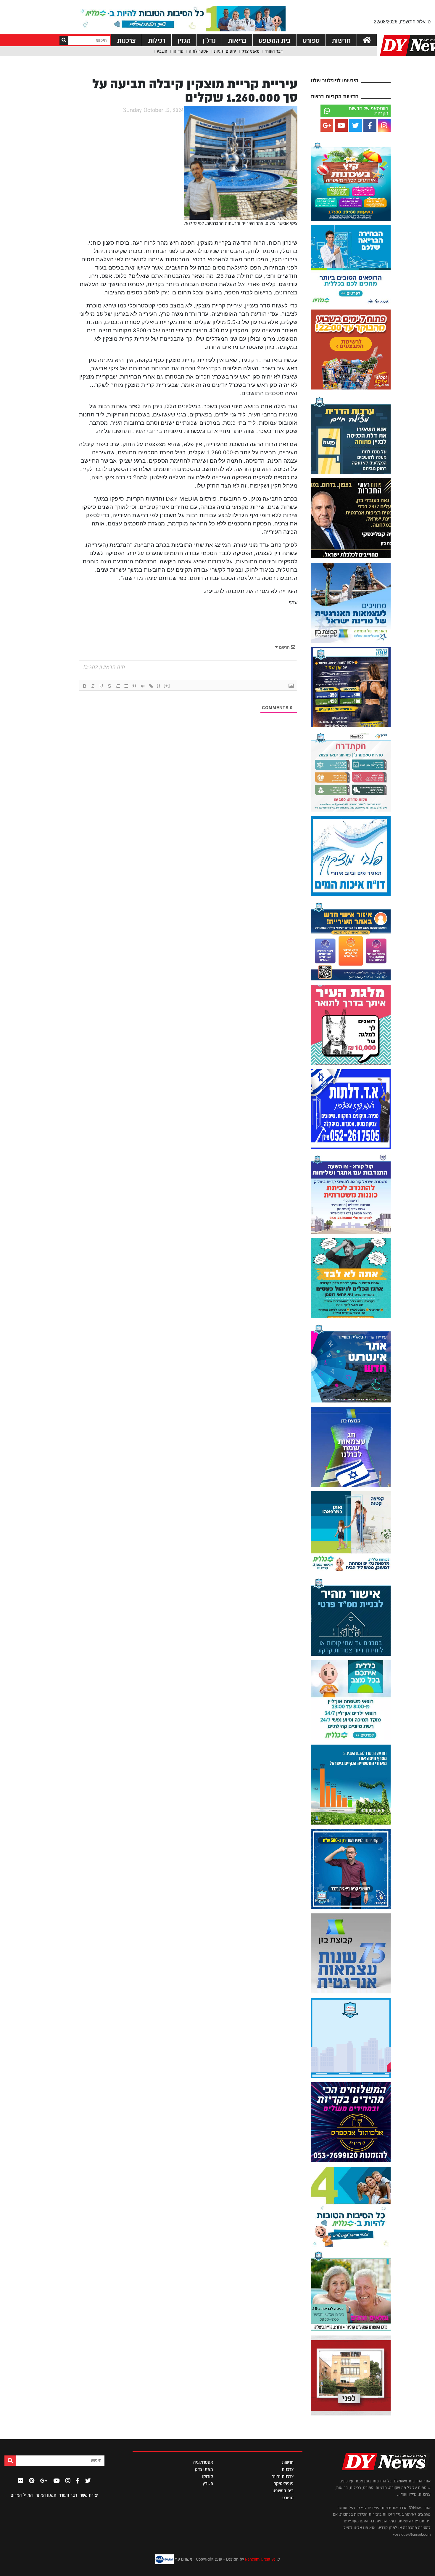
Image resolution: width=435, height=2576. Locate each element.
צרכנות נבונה (282, 2476)
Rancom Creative (260, 2559)
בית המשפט (275, 40)
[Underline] (101, 686)
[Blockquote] (134, 686)
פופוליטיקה (283, 2484)
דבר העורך (274, 51)
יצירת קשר (89, 2495)
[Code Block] (143, 686)
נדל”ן (209, 40)
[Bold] (85, 686)
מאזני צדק (250, 51)
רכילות (157, 40)
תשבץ (162, 51)
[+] (167, 686)
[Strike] (109, 686)
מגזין (184, 40)
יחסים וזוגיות (225, 51)
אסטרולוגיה (199, 51)
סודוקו (178, 51)
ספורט (311, 40)
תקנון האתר (46, 2495)
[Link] (151, 686)
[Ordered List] (118, 686)
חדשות (341, 40)
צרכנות (127, 40)
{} (159, 686)
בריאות (237, 40)
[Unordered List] (126, 686)
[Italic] (93, 686)
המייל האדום (22, 2495)
